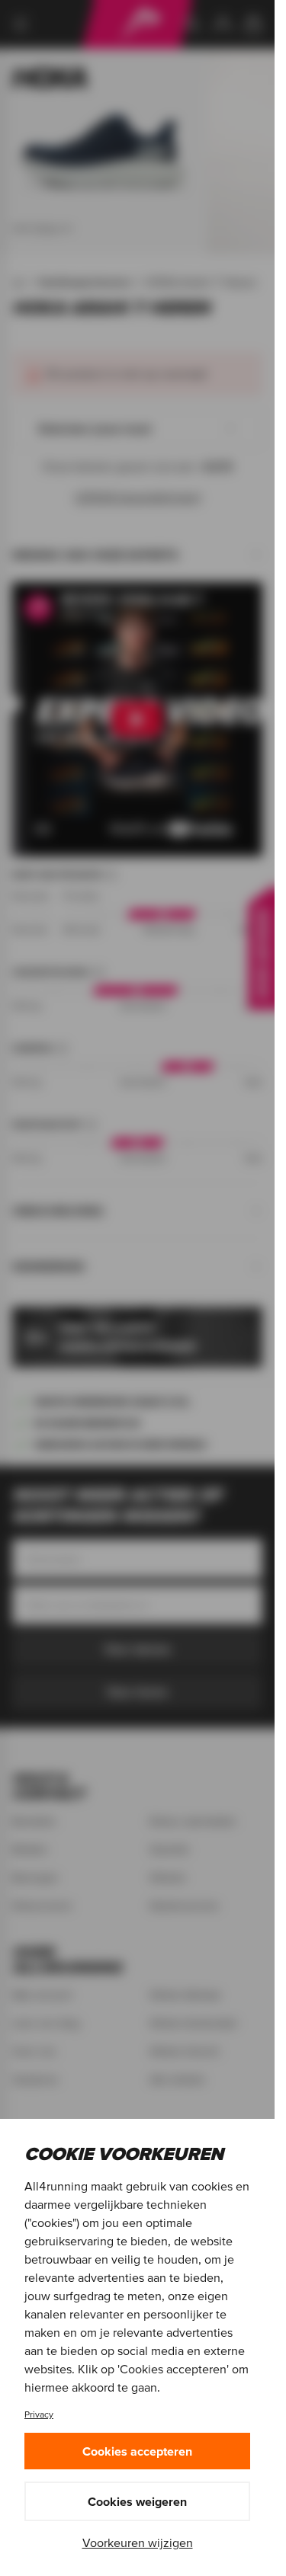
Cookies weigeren (137, 2501)
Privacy (39, 2414)
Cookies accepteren (137, 2451)
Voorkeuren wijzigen (138, 2542)
